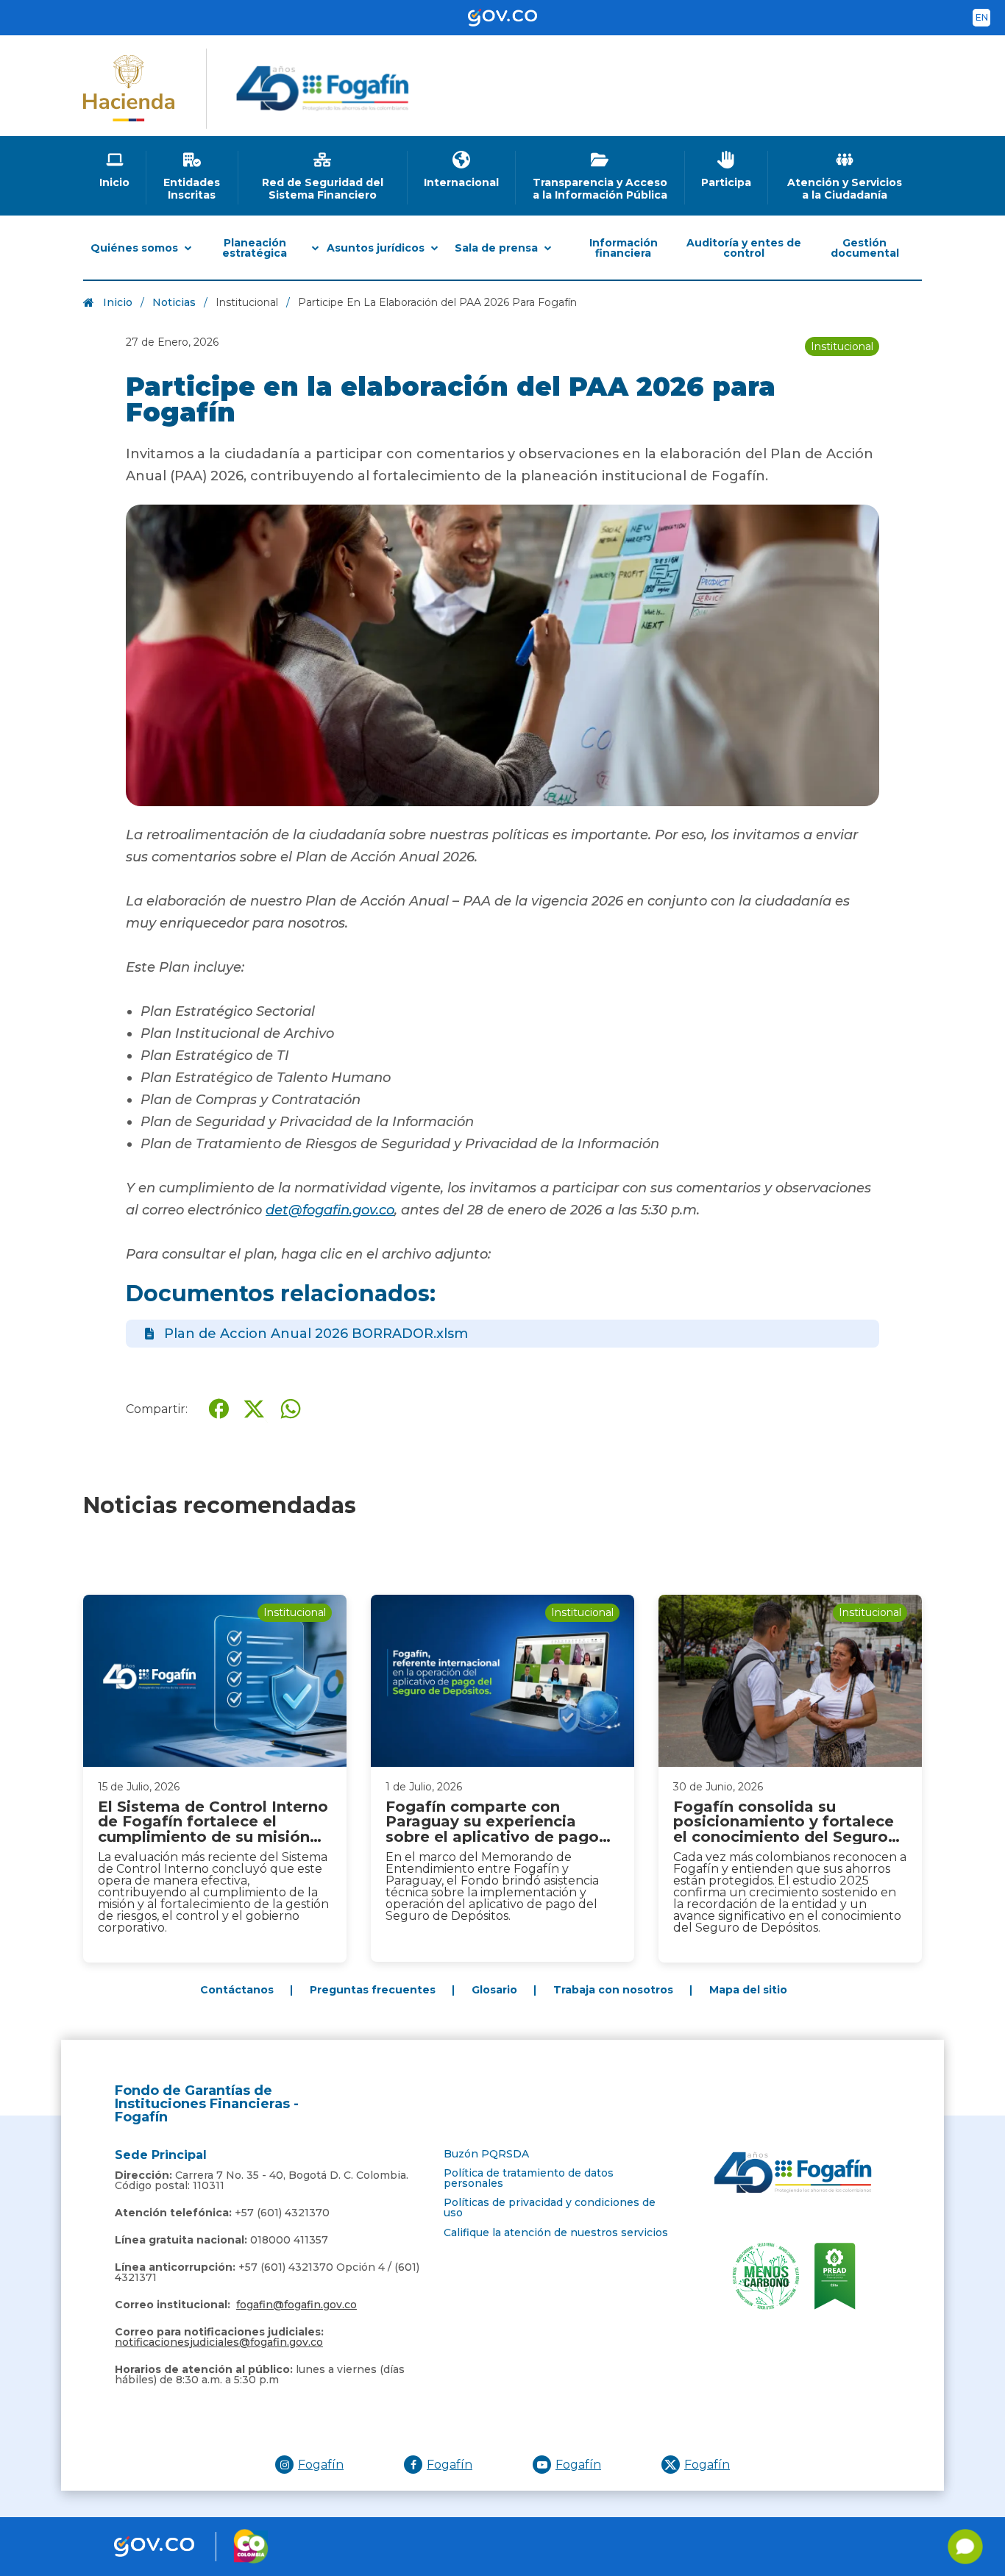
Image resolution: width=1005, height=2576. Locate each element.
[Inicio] (115, 170)
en (982, 17)
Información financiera (624, 248)
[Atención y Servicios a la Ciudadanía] (845, 176)
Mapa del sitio (748, 1990)
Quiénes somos (134, 248)
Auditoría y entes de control (744, 248)
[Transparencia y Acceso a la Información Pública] (600, 176)
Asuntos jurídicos (376, 248)
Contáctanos (237, 1990)
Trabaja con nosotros (613, 1990)
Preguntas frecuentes (373, 1990)
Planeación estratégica (255, 248)
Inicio (118, 302)
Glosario (494, 1990)
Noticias (174, 302)
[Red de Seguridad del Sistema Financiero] (323, 176)
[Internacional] (462, 170)
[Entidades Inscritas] (192, 176)
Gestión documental (865, 248)
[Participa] (727, 170)
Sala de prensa (496, 248)
